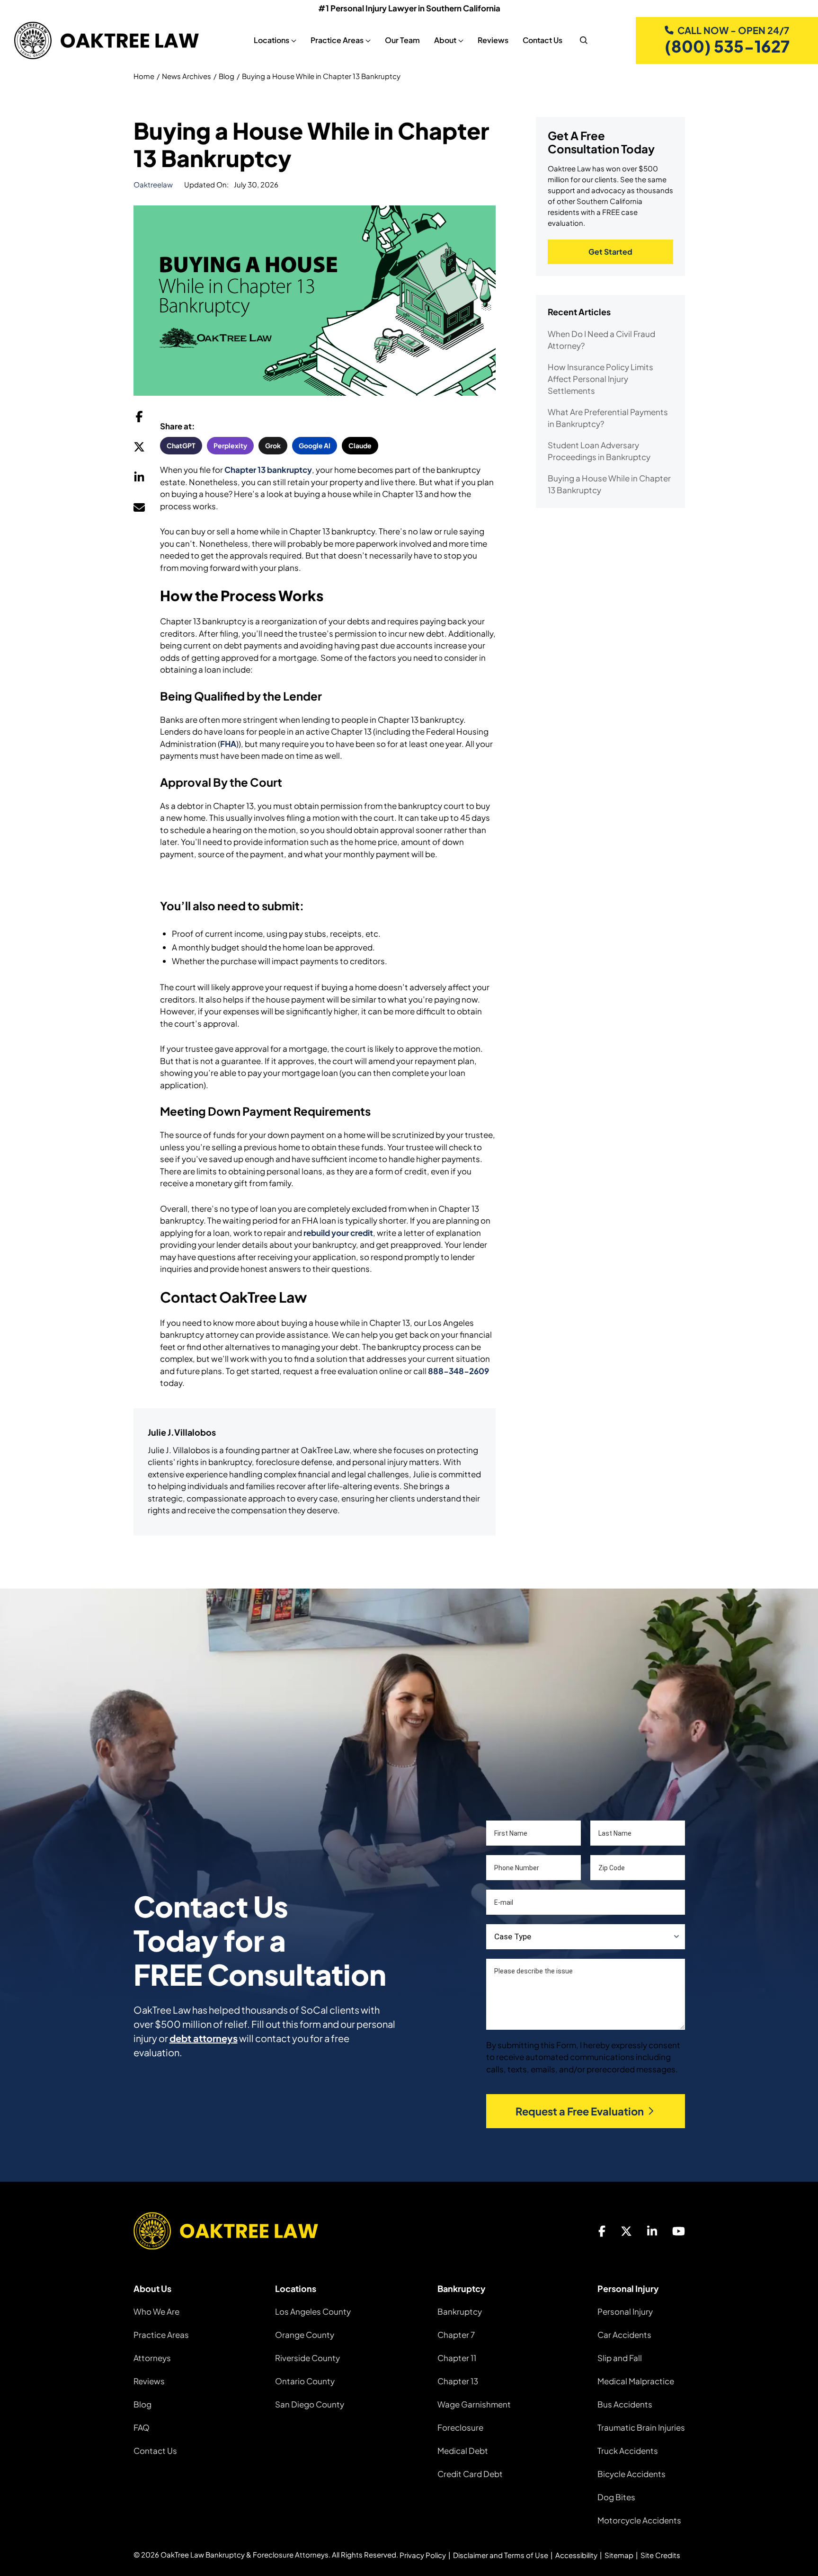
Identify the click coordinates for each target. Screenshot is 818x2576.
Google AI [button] (315, 445)
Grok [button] (273, 445)
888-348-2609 (458, 1371)
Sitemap (619, 2555)
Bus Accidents (625, 2404)
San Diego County (310, 2404)
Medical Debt (463, 2451)
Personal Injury (625, 2311)
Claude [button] (360, 445)
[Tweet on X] (139, 449)
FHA (228, 744)
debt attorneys (204, 2038)
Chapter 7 (456, 2335)
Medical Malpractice (636, 2381)
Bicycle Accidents (631, 2474)
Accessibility (576, 2555)
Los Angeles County (313, 2311)
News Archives (187, 76)
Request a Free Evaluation (580, 2111)
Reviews (493, 40)
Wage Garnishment (474, 2404)
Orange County (305, 2335)
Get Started (610, 252)
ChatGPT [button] (181, 445)
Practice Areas (161, 2335)
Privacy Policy (423, 2555)
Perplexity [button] (230, 445)
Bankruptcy (460, 2311)
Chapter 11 (457, 2358)
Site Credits (660, 2555)
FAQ (142, 2427)
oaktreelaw (153, 184)
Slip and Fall (620, 2358)
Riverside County (307, 2358)
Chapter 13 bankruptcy (268, 470)
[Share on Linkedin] (139, 480)
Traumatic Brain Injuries (641, 2427)
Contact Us (542, 40)
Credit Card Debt (470, 2474)
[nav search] (584, 40)
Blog (227, 76)
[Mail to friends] (139, 510)
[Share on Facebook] (139, 419)
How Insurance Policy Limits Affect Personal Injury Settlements (600, 379)
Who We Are (156, 2311)
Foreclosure (460, 2427)
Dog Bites (616, 2497)
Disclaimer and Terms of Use (501, 2555)
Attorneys (152, 2358)
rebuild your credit (338, 1233)
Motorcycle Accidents (639, 2520)
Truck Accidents (628, 2451)
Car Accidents (624, 2335)
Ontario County (305, 2381)
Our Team (402, 40)
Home (144, 76)
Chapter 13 (458, 2381)
